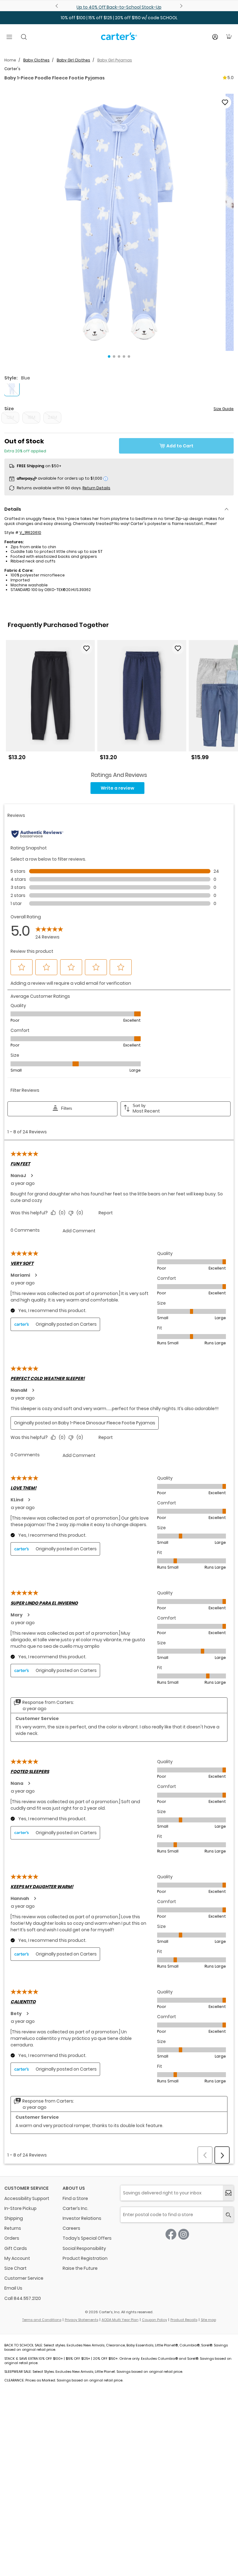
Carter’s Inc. (75, 2208)
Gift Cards (16, 2248)
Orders (12, 2238)
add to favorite (225, 102)
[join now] (228, 2193)
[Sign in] (215, 37)
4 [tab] (124, 356)
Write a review (117, 788)
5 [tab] (129, 356)
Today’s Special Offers (87, 2238)
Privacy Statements (82, 2320)
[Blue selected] (12, 388)
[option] (50, 703)
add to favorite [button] (86, 648)
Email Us (13, 2288)
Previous (58, 6)
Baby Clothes (36, 60)
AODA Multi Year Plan (120, 2320)
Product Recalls (184, 2320)
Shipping (14, 2218)
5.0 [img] (231, 78)
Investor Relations (82, 2218)
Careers (71, 2228)
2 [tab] (114, 356)
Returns (13, 2228)
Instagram (184, 2234)
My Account (17, 2258)
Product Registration (85, 2258)
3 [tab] (119, 356)
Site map (208, 2320)
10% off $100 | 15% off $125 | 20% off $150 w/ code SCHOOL (119, 18)
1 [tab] (109, 356)
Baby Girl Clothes (73, 60)
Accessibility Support (27, 2198)
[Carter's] (119, 39)
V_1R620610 (30, 533)
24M (52, 417)
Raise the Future (80, 2268)
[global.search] (228, 2215)
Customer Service (24, 2278)
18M (31, 417)
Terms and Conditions (42, 2320)
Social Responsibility (84, 2248)
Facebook (171, 2234)
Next (180, 6)
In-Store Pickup (20, 2208)
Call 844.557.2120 (23, 2298)
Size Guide (224, 409)
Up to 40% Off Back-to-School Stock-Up (119, 7)
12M (10, 417)
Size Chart (15, 2268)
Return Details (96, 488)
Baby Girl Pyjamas (115, 60)
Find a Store (75, 2198)
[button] (119, 222)
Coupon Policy (154, 2320)
